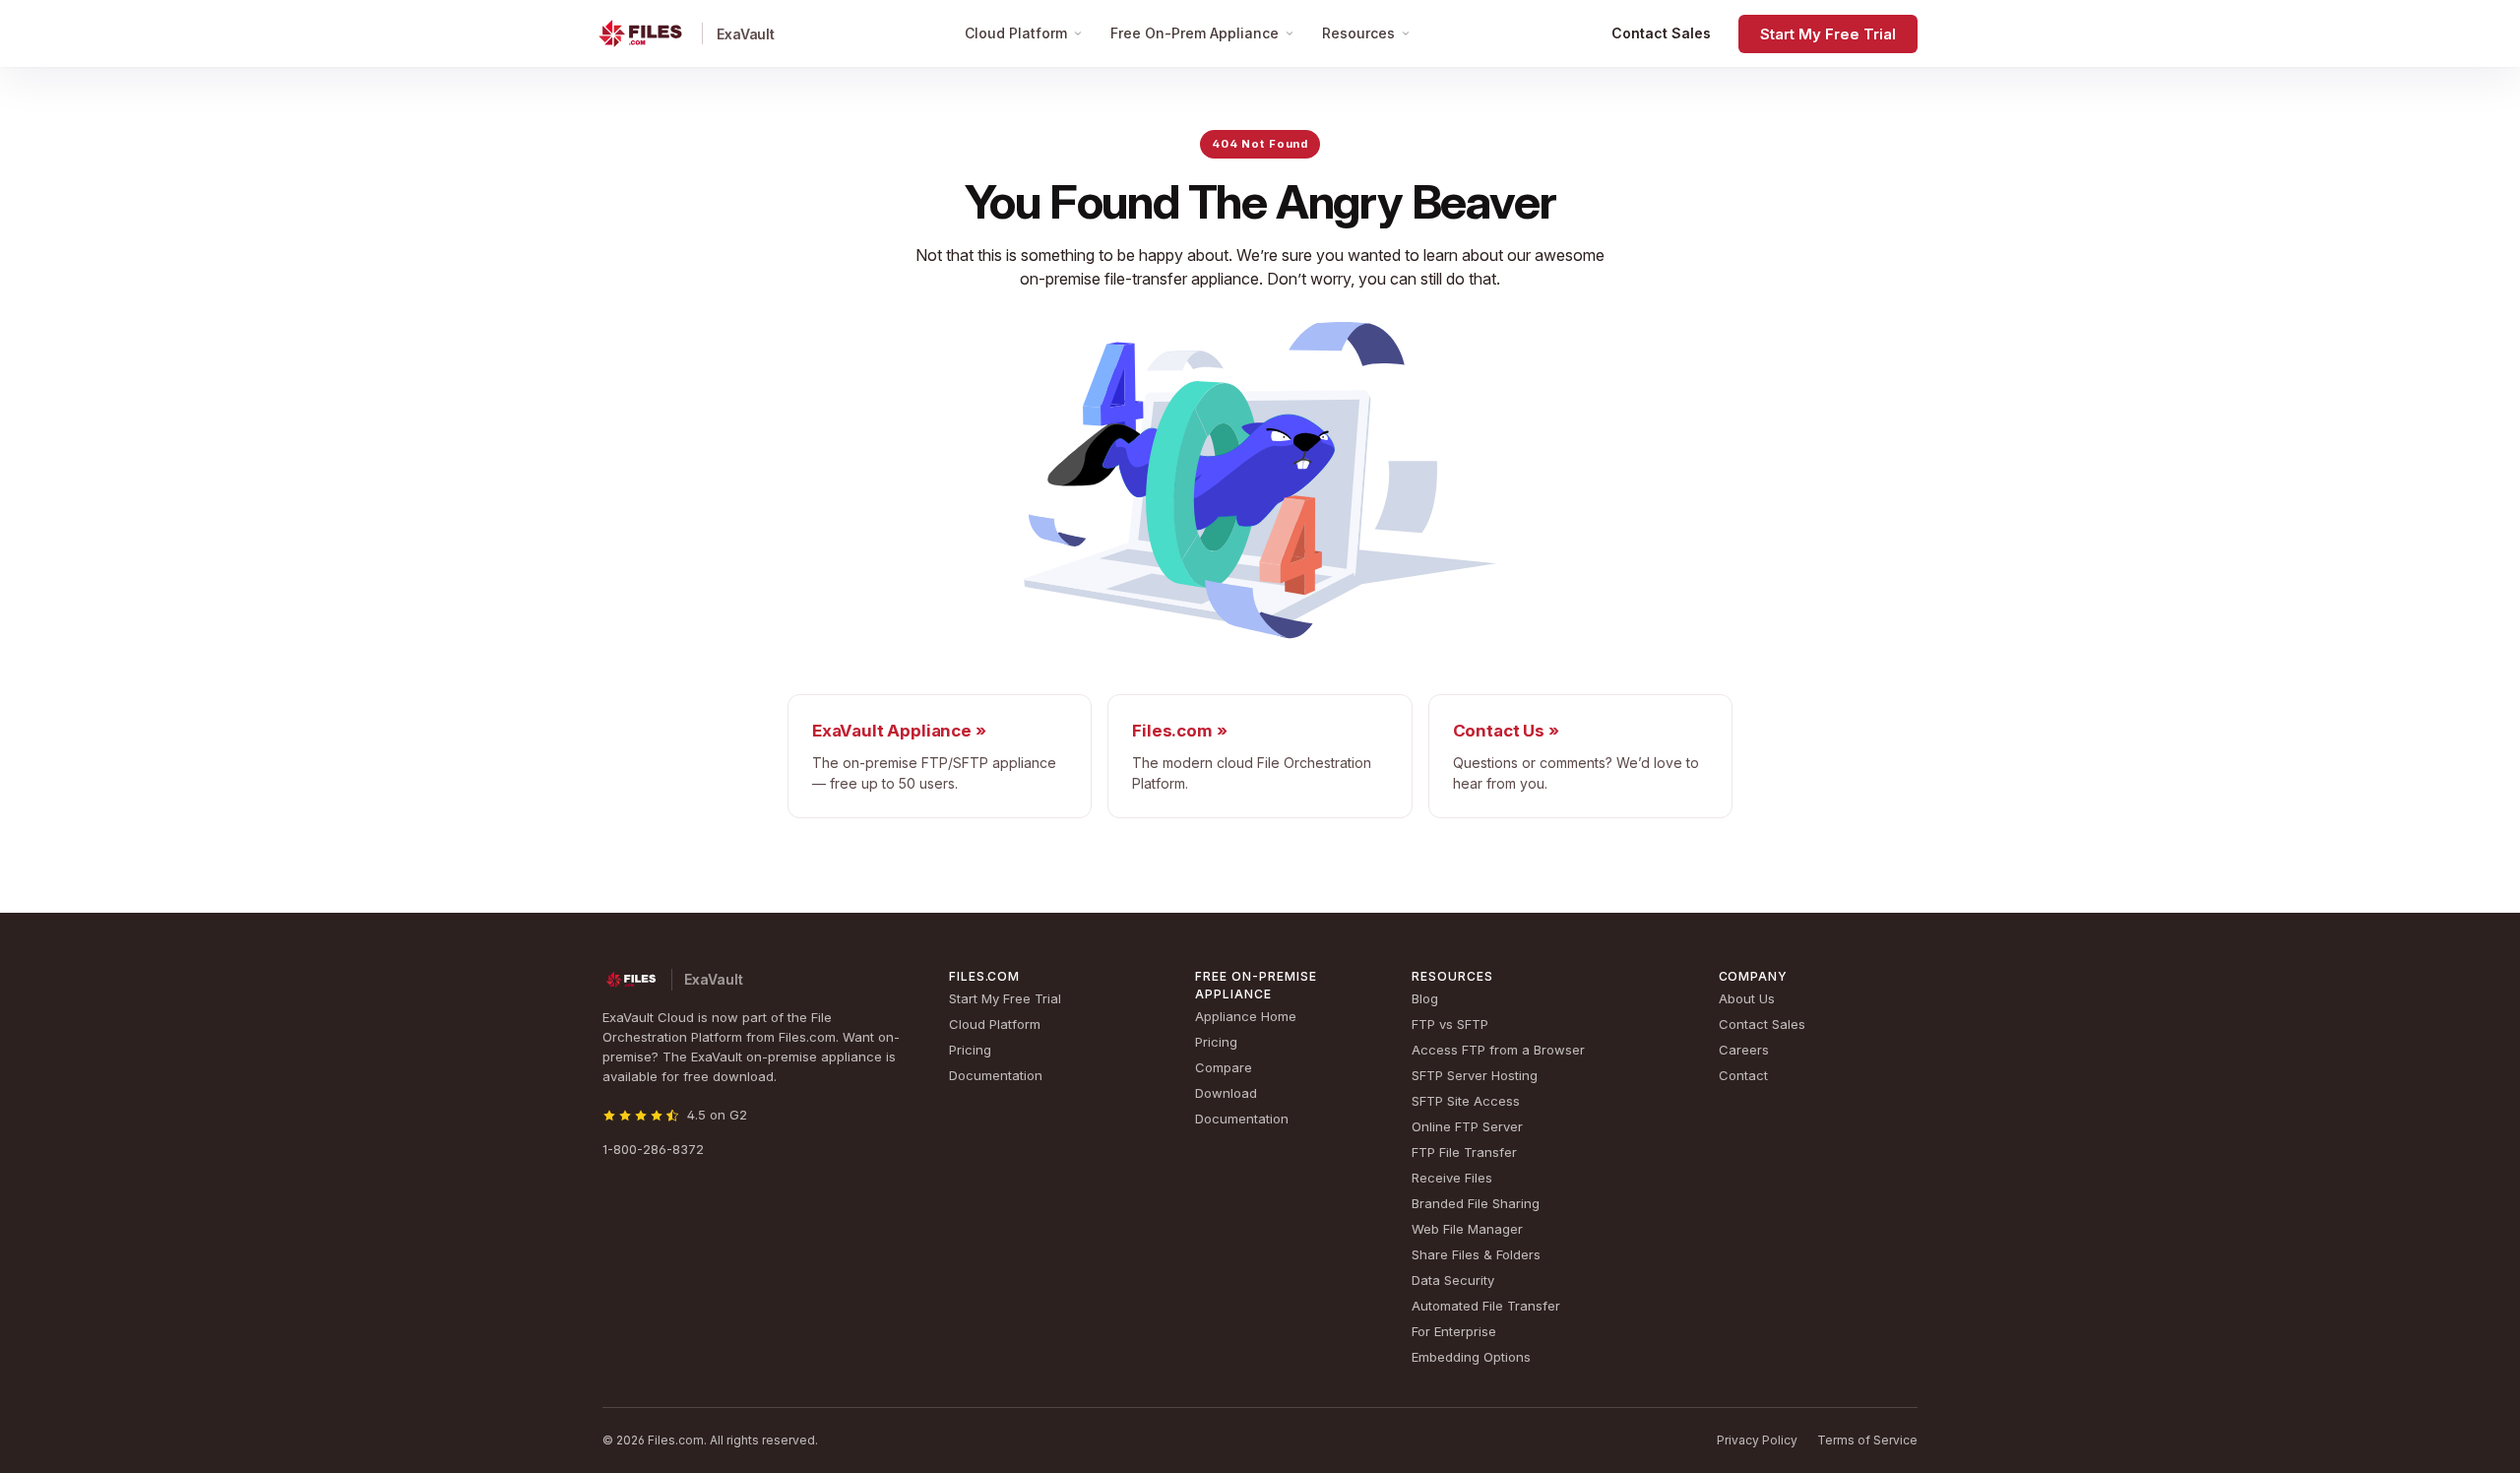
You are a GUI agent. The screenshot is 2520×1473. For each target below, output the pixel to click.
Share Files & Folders (1476, 1254)
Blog (1425, 998)
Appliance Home (1246, 1016)
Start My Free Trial (1828, 34)
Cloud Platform (1016, 33)
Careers (1744, 1050)
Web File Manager (1467, 1229)
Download (1226, 1093)
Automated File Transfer (1486, 1306)
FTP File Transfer (1464, 1152)
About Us (1747, 998)
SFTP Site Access (1466, 1101)
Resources (1358, 33)
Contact (1743, 1075)
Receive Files (1452, 1178)
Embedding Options (1471, 1357)
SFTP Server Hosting (1475, 1075)
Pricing (970, 1050)
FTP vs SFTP (1450, 1024)
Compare (1224, 1067)
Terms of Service (1867, 1440)
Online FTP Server (1467, 1126)
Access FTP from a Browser (1498, 1050)
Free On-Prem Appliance (1195, 33)
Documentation (996, 1075)
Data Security (1453, 1280)
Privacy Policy (1757, 1440)
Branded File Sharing (1476, 1203)
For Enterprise (1454, 1331)
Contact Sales (1661, 33)
